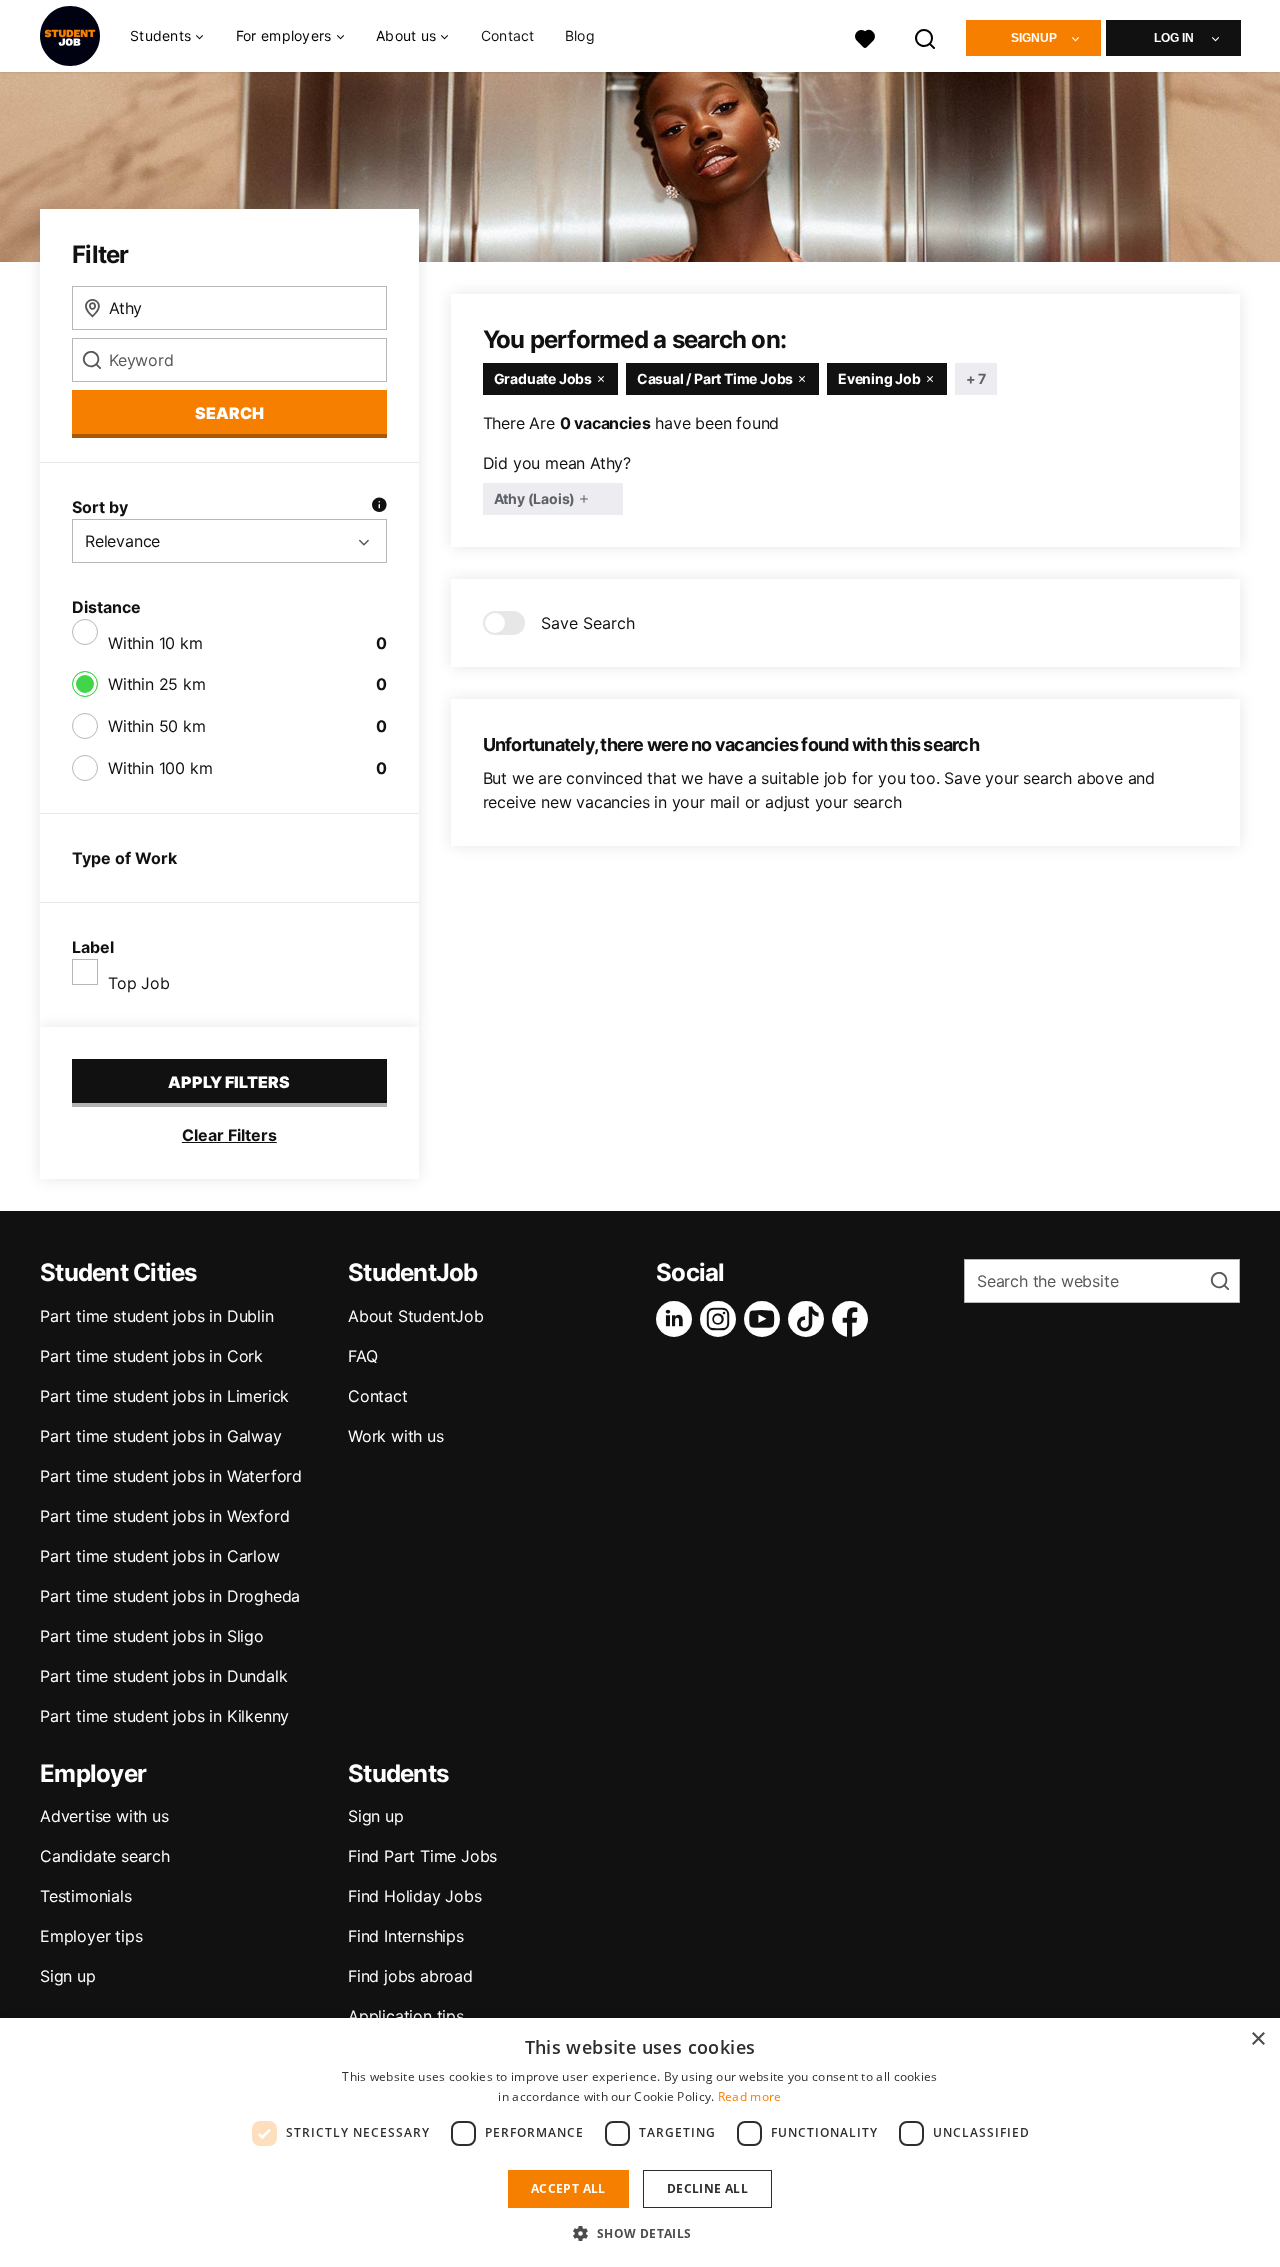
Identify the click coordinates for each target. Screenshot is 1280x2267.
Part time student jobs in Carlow (160, 1556)
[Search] (926, 36)
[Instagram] (722, 1319)
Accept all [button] (568, 2188)
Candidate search (105, 1856)
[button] (639, 2233)
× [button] (1257, 2039)
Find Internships (406, 1936)
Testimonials (86, 1896)
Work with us (396, 1436)
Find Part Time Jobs (422, 1856)
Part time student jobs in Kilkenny (164, 1716)
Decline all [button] (707, 2188)
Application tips (406, 2016)
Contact (508, 35)
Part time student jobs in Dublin (157, 1316)
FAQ (362, 1356)
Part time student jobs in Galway (161, 1436)
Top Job (139, 983)
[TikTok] (810, 1319)
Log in (1174, 38)
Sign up (68, 1976)
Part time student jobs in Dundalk (163, 1676)
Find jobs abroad (410, 1976)
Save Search (588, 623)
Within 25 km (157, 684)
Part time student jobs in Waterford (171, 1476)
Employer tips (91, 1936)
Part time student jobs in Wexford (164, 1516)
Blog (580, 35)
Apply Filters (229, 1082)
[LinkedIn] (678, 1319)
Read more (750, 2096)
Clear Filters (229, 1135)
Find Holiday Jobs (415, 1896)
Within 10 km (155, 643)
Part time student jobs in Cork (151, 1356)
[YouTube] (766, 1319)
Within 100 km (160, 768)
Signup (1034, 38)
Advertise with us (104, 1816)
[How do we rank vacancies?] (379, 507)
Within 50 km (157, 726)
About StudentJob (416, 1316)
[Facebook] (854, 1319)
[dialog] (640, 2142)
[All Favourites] (865, 36)
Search (229, 413)
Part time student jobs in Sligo (152, 1636)
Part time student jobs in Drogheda (170, 1596)
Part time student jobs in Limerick (164, 1396)
